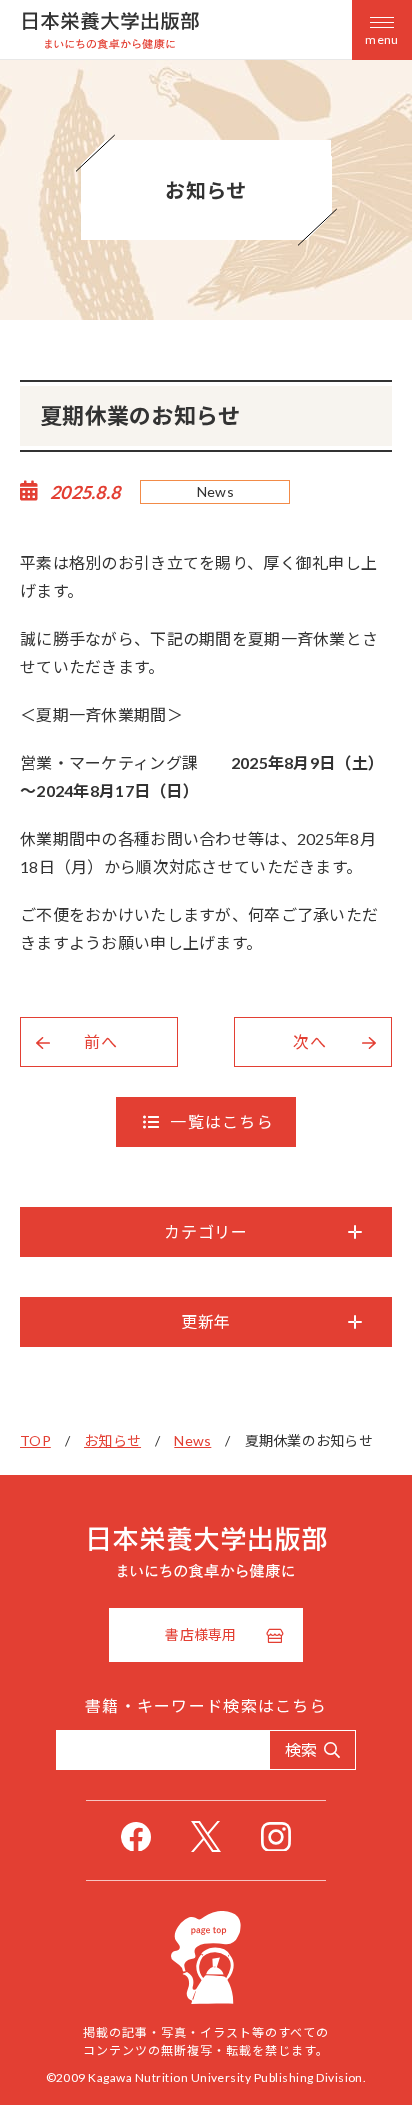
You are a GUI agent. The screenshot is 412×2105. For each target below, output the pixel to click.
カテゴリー (205, 1231)
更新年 (206, 1321)
